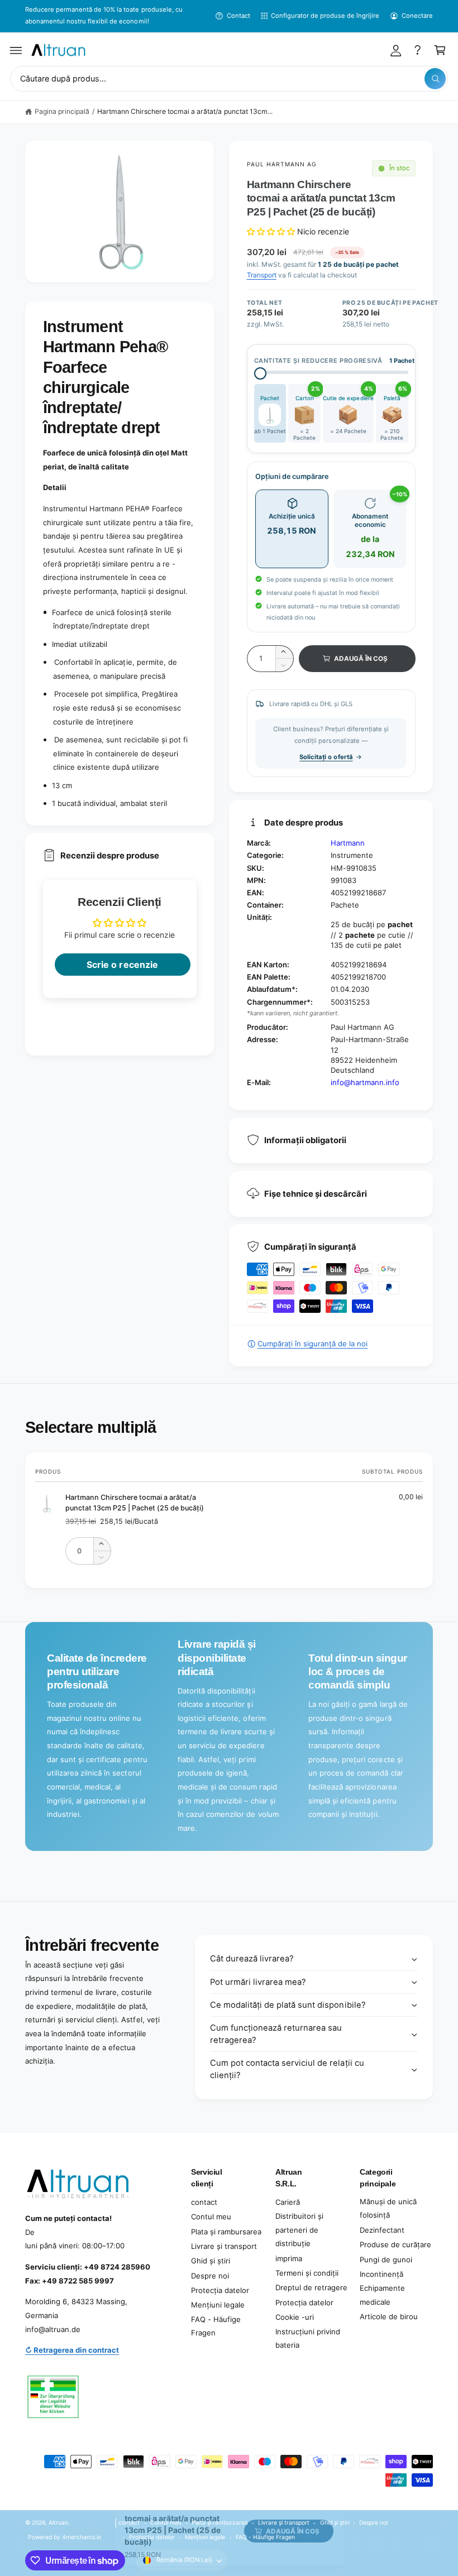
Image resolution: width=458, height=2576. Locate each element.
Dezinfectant (382, 2230)
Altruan (58, 2522)
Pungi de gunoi (386, 2260)
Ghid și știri (211, 2261)
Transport (262, 275)
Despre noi (210, 2276)
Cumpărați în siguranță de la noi (313, 1344)
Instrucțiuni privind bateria (308, 2338)
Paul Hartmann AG (282, 164)
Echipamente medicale (382, 2295)
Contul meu (211, 2217)
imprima (289, 2258)
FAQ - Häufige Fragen (216, 2326)
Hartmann (348, 843)
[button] (16, 50)
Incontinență (381, 2274)
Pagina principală (62, 111)
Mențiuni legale (218, 2305)
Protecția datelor (220, 2290)
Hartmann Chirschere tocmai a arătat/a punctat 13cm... (185, 111)
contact (204, 2202)
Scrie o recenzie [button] (122, 965)
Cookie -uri (295, 2317)
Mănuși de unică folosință (388, 2208)
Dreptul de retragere (311, 2287)
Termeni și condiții (307, 2273)
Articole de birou (389, 2316)
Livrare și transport (224, 2246)
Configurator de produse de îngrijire (325, 16)
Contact (238, 16)
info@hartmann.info (365, 1082)
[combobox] (229, 79)
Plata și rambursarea (226, 2232)
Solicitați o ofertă (326, 757)
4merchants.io (82, 2537)
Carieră (288, 2202)
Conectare (417, 16)
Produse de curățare (395, 2244)
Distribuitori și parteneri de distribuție (299, 2230)
